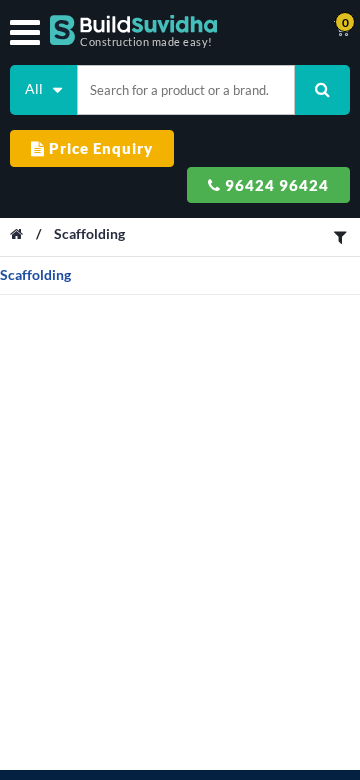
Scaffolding (89, 233)
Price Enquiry (99, 148)
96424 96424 (275, 185)
